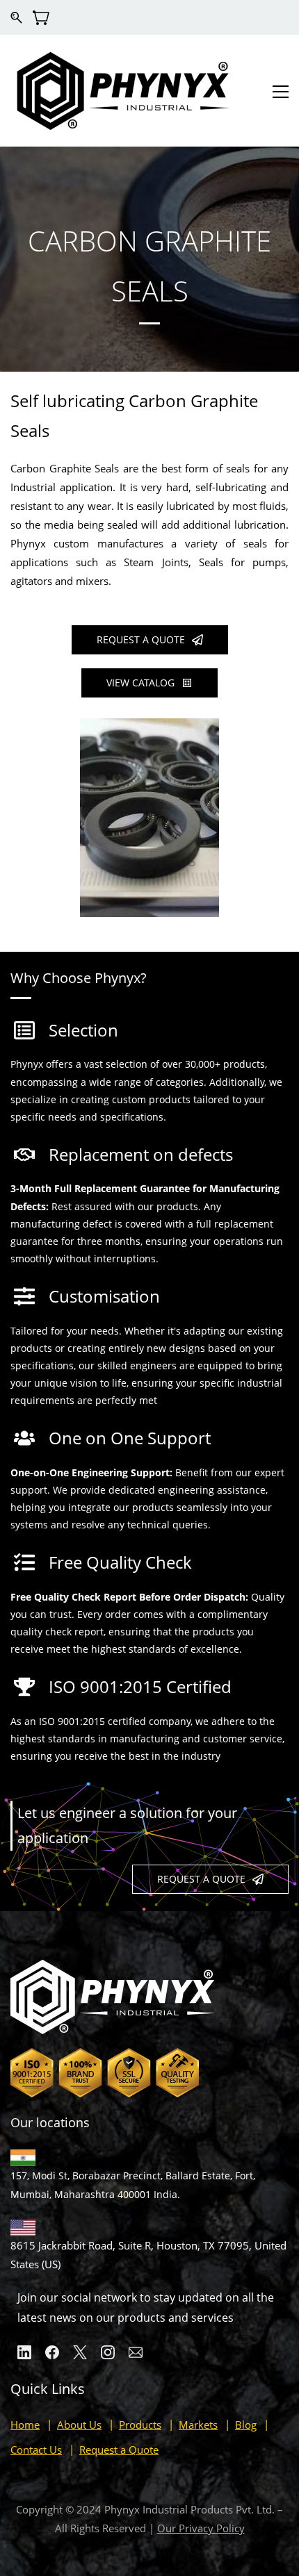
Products (140, 2425)
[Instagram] (108, 2352)
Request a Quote (119, 2450)
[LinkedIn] (24, 2352)
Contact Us (36, 2450)
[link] (149, 727)
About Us (79, 2425)
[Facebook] (52, 2352)
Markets (198, 2425)
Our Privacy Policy (201, 2528)
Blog (246, 2425)
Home (25, 2425)
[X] (80, 2352)
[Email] (136, 2352)
